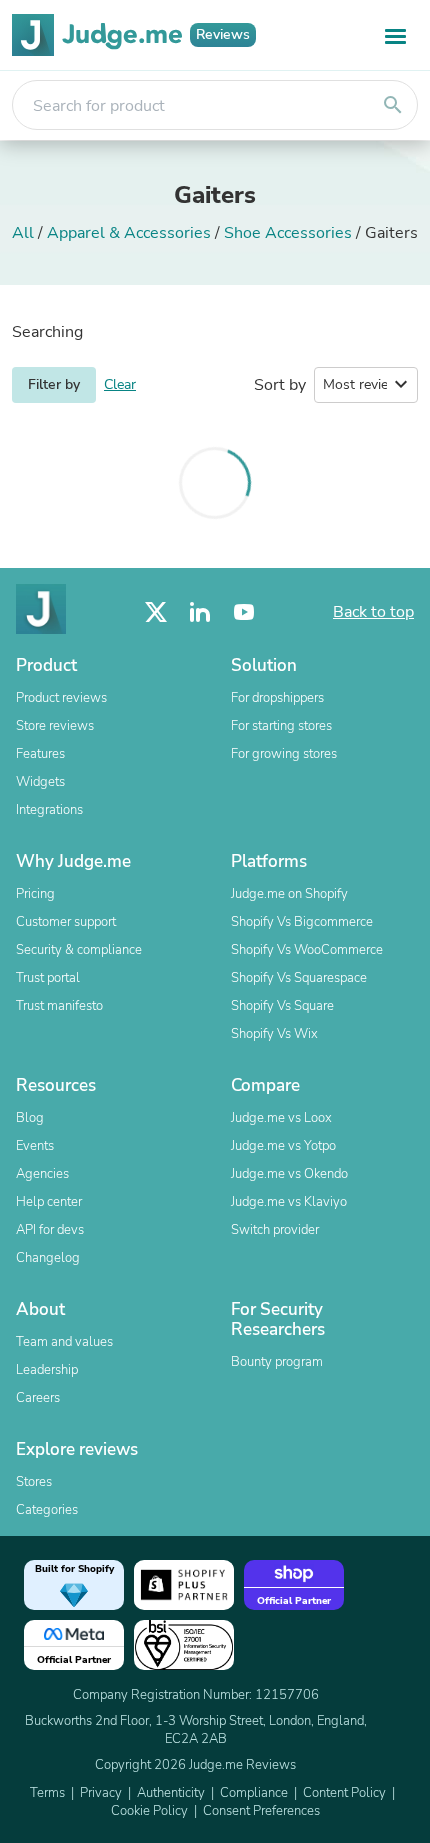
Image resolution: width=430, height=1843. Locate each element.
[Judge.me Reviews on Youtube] (244, 612)
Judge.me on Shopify (289, 894)
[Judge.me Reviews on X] (156, 612)
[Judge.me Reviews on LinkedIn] (200, 612)
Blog (30, 1118)
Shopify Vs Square (282, 1006)
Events (35, 1146)
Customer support (66, 922)
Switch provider (275, 1230)
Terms (47, 1793)
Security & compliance (79, 950)
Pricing (35, 894)
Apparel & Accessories (129, 233)
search (393, 105)
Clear (120, 384)
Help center (49, 1202)
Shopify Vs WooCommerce (307, 950)
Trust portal (48, 978)
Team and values (64, 1342)
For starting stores (281, 726)
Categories (47, 1510)
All (23, 233)
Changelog (48, 1258)
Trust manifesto (59, 1006)
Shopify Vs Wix (274, 1034)
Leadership (47, 1370)
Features (40, 754)
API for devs (50, 1230)
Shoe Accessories (288, 233)
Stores (34, 1482)
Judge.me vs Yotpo (283, 1146)
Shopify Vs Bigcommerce (302, 922)
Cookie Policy (149, 1811)
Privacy (101, 1793)
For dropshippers (277, 698)
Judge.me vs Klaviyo (289, 1202)
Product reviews (61, 698)
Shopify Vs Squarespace (299, 978)
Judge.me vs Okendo (289, 1174)
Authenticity (171, 1793)
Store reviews (55, 726)
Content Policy (344, 1793)
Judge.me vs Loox (281, 1118)
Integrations (49, 810)
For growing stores (284, 754)
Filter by (54, 384)
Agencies (42, 1174)
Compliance (254, 1793)
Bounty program (277, 1362)
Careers (38, 1398)
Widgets (40, 782)
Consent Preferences (261, 1811)
